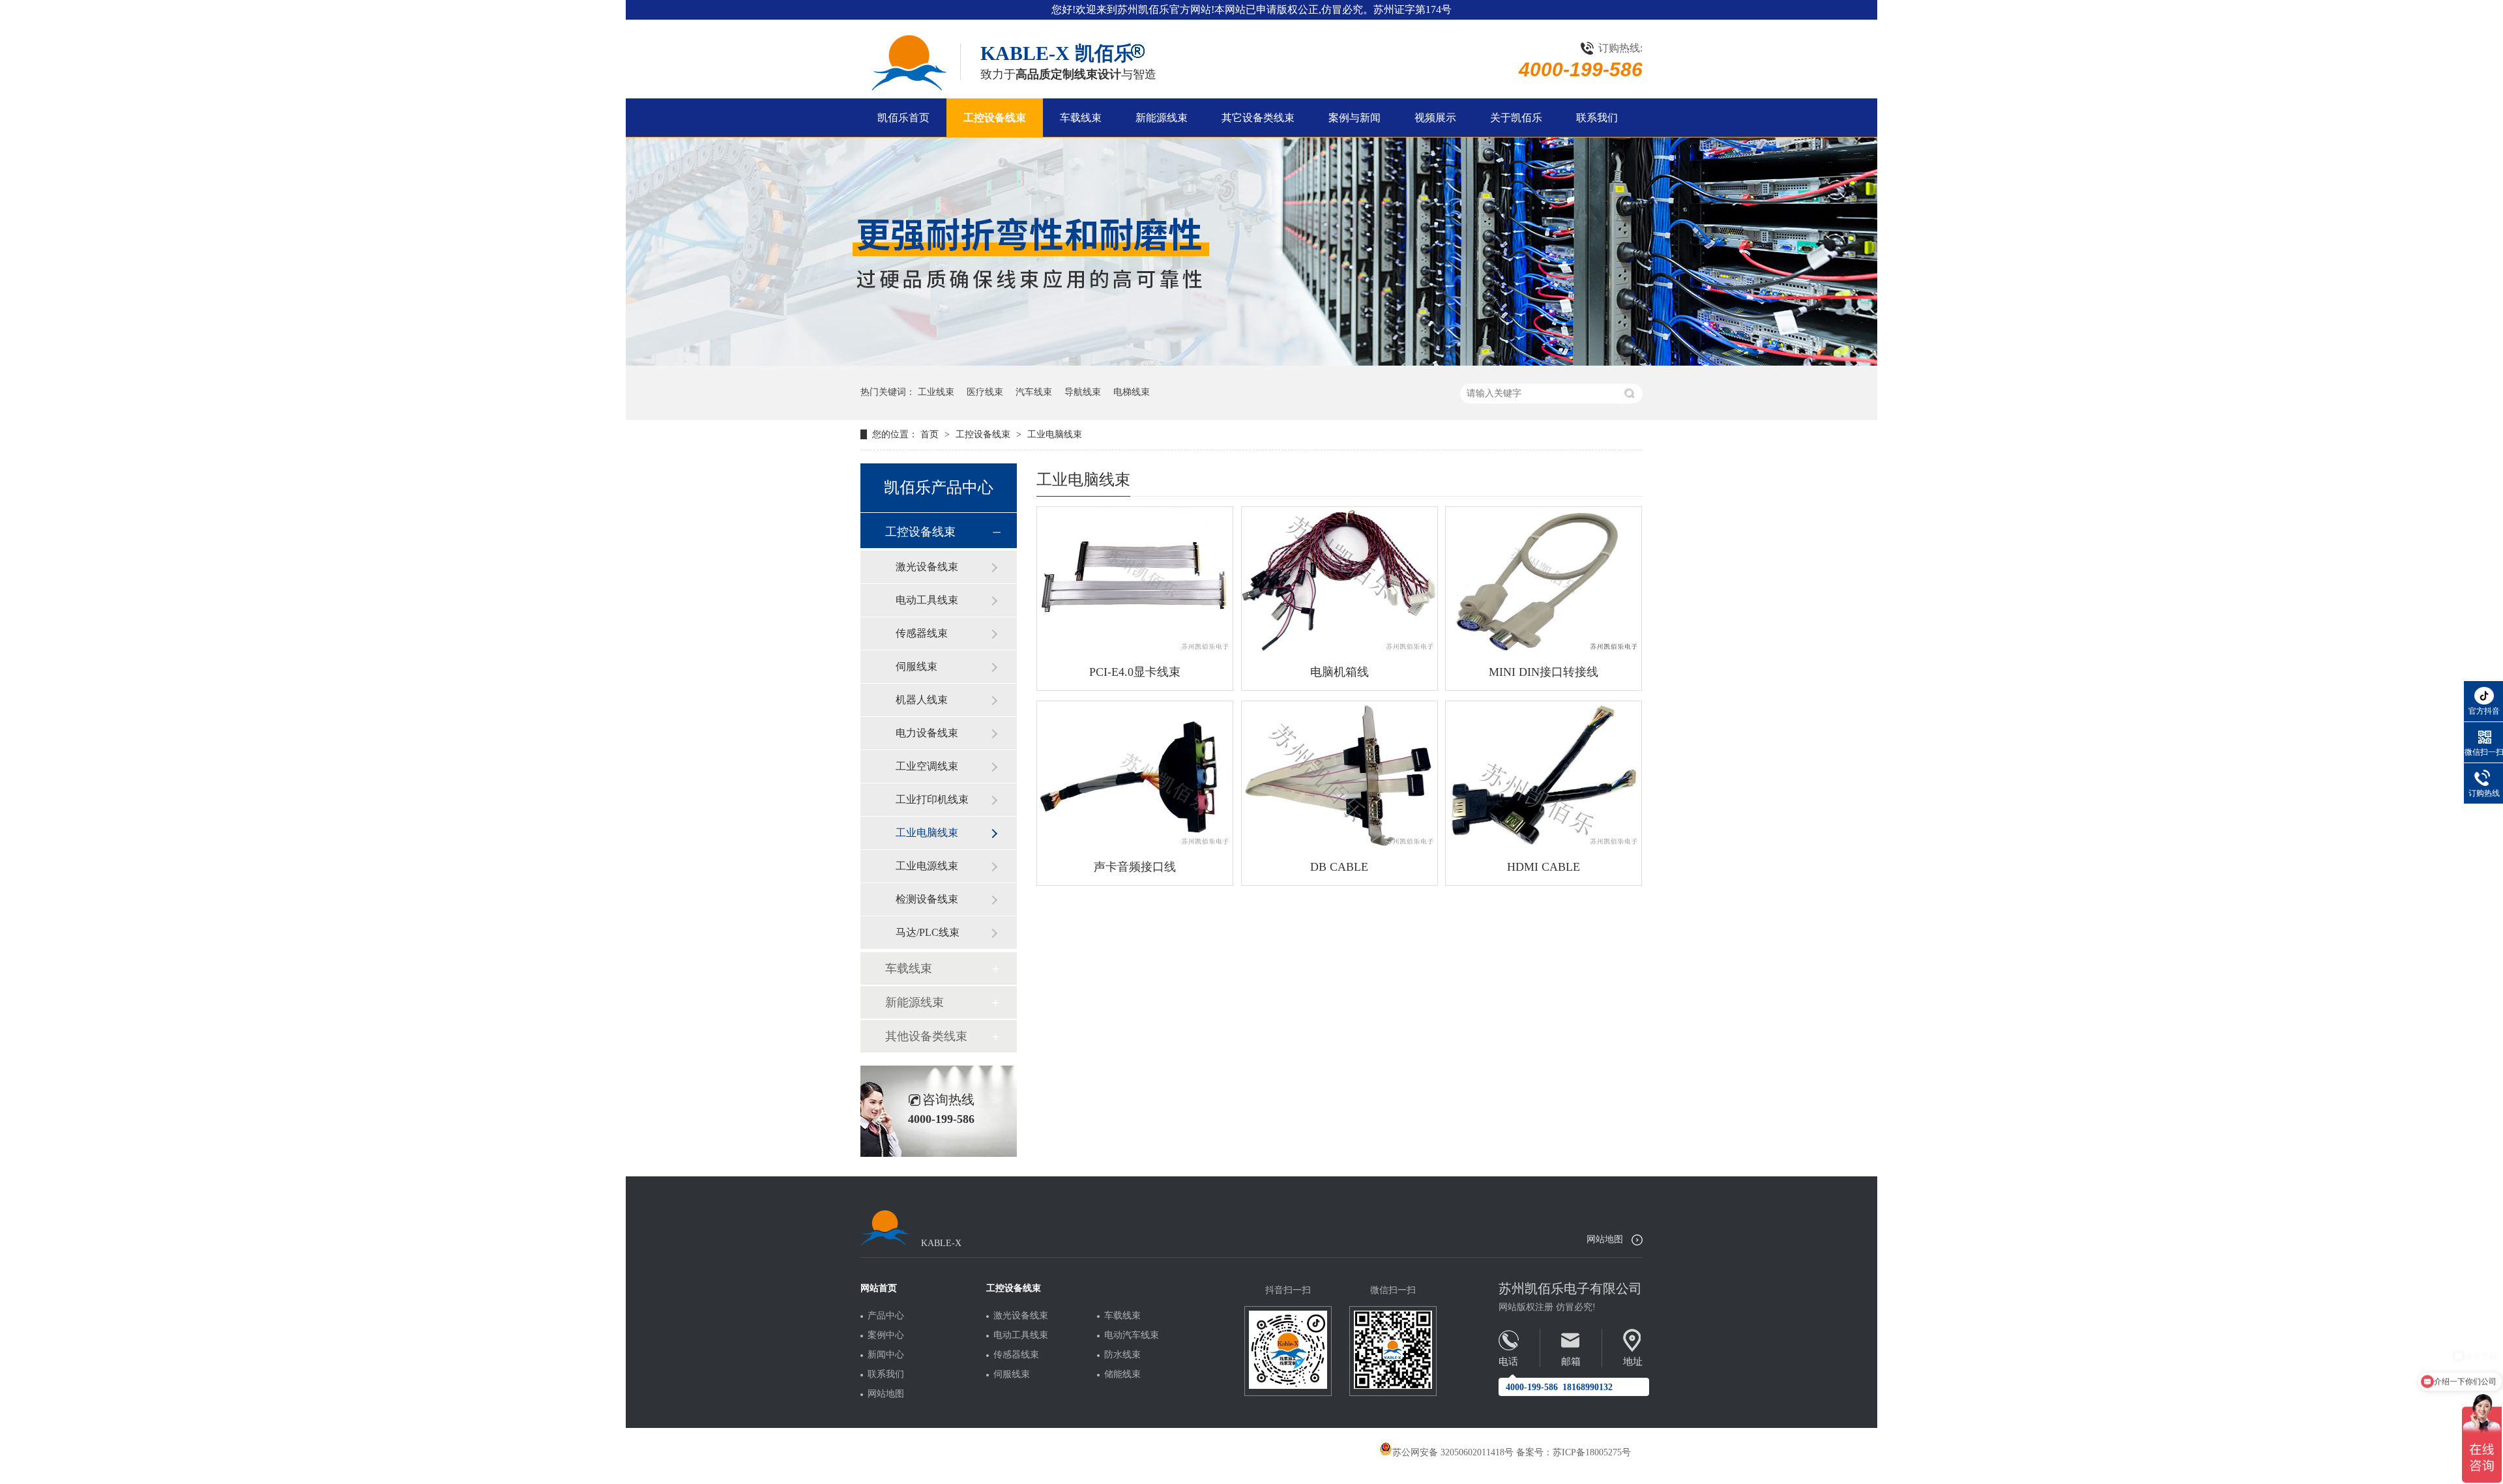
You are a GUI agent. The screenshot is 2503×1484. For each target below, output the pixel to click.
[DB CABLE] (1339, 775)
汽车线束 (1034, 392)
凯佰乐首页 (903, 118)
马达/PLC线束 (928, 932)
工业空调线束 (927, 766)
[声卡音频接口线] (1135, 775)
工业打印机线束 (932, 799)
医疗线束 (985, 392)
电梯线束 (1132, 392)
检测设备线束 (927, 899)
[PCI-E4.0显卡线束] (1135, 580)
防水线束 (1122, 1355)
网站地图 (1605, 1239)
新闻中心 (886, 1355)
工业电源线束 (927, 866)
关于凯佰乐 (1516, 118)
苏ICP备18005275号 (1592, 1452)
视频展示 (1435, 118)
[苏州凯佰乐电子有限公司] (908, 63)
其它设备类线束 (1258, 118)
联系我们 (1597, 118)
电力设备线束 (927, 733)
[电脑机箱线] (1339, 580)
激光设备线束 (927, 567)
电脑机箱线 (1339, 672)
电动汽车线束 (1132, 1335)
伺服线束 (916, 666)
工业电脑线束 (1055, 434)
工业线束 (936, 392)
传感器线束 (922, 633)
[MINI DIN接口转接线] (1544, 580)
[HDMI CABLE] (1544, 775)
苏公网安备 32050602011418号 (1453, 1452)
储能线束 (1122, 1375)
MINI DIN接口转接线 (1544, 672)
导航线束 (1083, 392)
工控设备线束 (995, 118)
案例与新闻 (1354, 118)
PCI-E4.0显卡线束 (1135, 672)
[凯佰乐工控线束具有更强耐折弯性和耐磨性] (1251, 363)
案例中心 (886, 1335)
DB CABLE (1339, 867)
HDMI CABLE (1544, 867)
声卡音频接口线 (1135, 867)
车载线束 (1081, 118)
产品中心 (886, 1316)
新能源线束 (1162, 118)
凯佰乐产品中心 (939, 487)
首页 (931, 434)
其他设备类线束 (926, 1036)
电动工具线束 (927, 600)
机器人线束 (922, 700)
